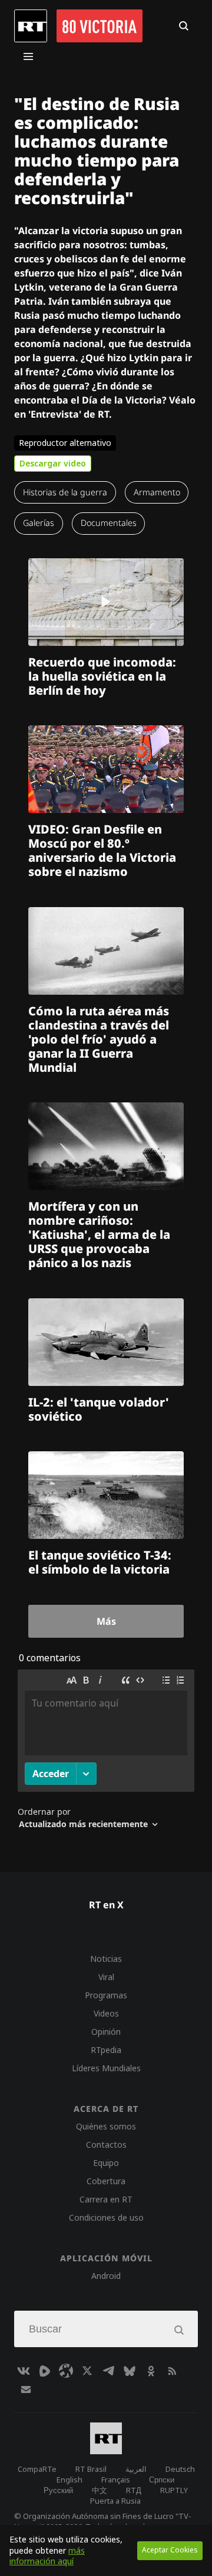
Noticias (106, 1959)
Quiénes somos (106, 2126)
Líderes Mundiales (106, 2068)
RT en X (106, 1905)
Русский (58, 2490)
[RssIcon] (172, 2371)
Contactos (106, 2145)
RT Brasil (91, 2469)
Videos (106, 2013)
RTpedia (106, 2050)
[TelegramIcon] (108, 2371)
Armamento (157, 492)
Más (106, 1621)
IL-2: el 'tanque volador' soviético (99, 1409)
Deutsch (180, 2469)
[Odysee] (66, 2371)
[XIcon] (87, 2371)
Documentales (109, 523)
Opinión (106, 2032)
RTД (134, 2490)
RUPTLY (174, 2490)
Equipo (106, 2163)
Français (116, 2480)
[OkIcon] (151, 2371)
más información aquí (47, 2556)
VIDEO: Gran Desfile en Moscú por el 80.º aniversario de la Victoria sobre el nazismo (102, 850)
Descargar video (53, 463)
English (69, 2480)
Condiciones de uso (106, 2217)
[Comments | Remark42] (106, 1754)
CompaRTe (37, 2469)
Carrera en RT (106, 2199)
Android (106, 2276)
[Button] (184, 26)
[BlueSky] (130, 2371)
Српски (162, 2480)
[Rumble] (45, 2371)
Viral (106, 1977)
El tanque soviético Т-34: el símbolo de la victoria (100, 1562)
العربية (136, 2469)
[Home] (31, 26)
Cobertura (106, 2181)
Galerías (39, 523)
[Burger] (28, 56)
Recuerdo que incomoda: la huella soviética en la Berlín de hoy (102, 676)
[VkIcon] (24, 2371)
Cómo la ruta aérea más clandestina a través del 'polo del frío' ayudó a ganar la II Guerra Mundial (99, 1039)
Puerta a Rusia (115, 2501)
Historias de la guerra (65, 492)
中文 (100, 2490)
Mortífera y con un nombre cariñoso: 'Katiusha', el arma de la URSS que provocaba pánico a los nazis (99, 1234)
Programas (106, 1995)
